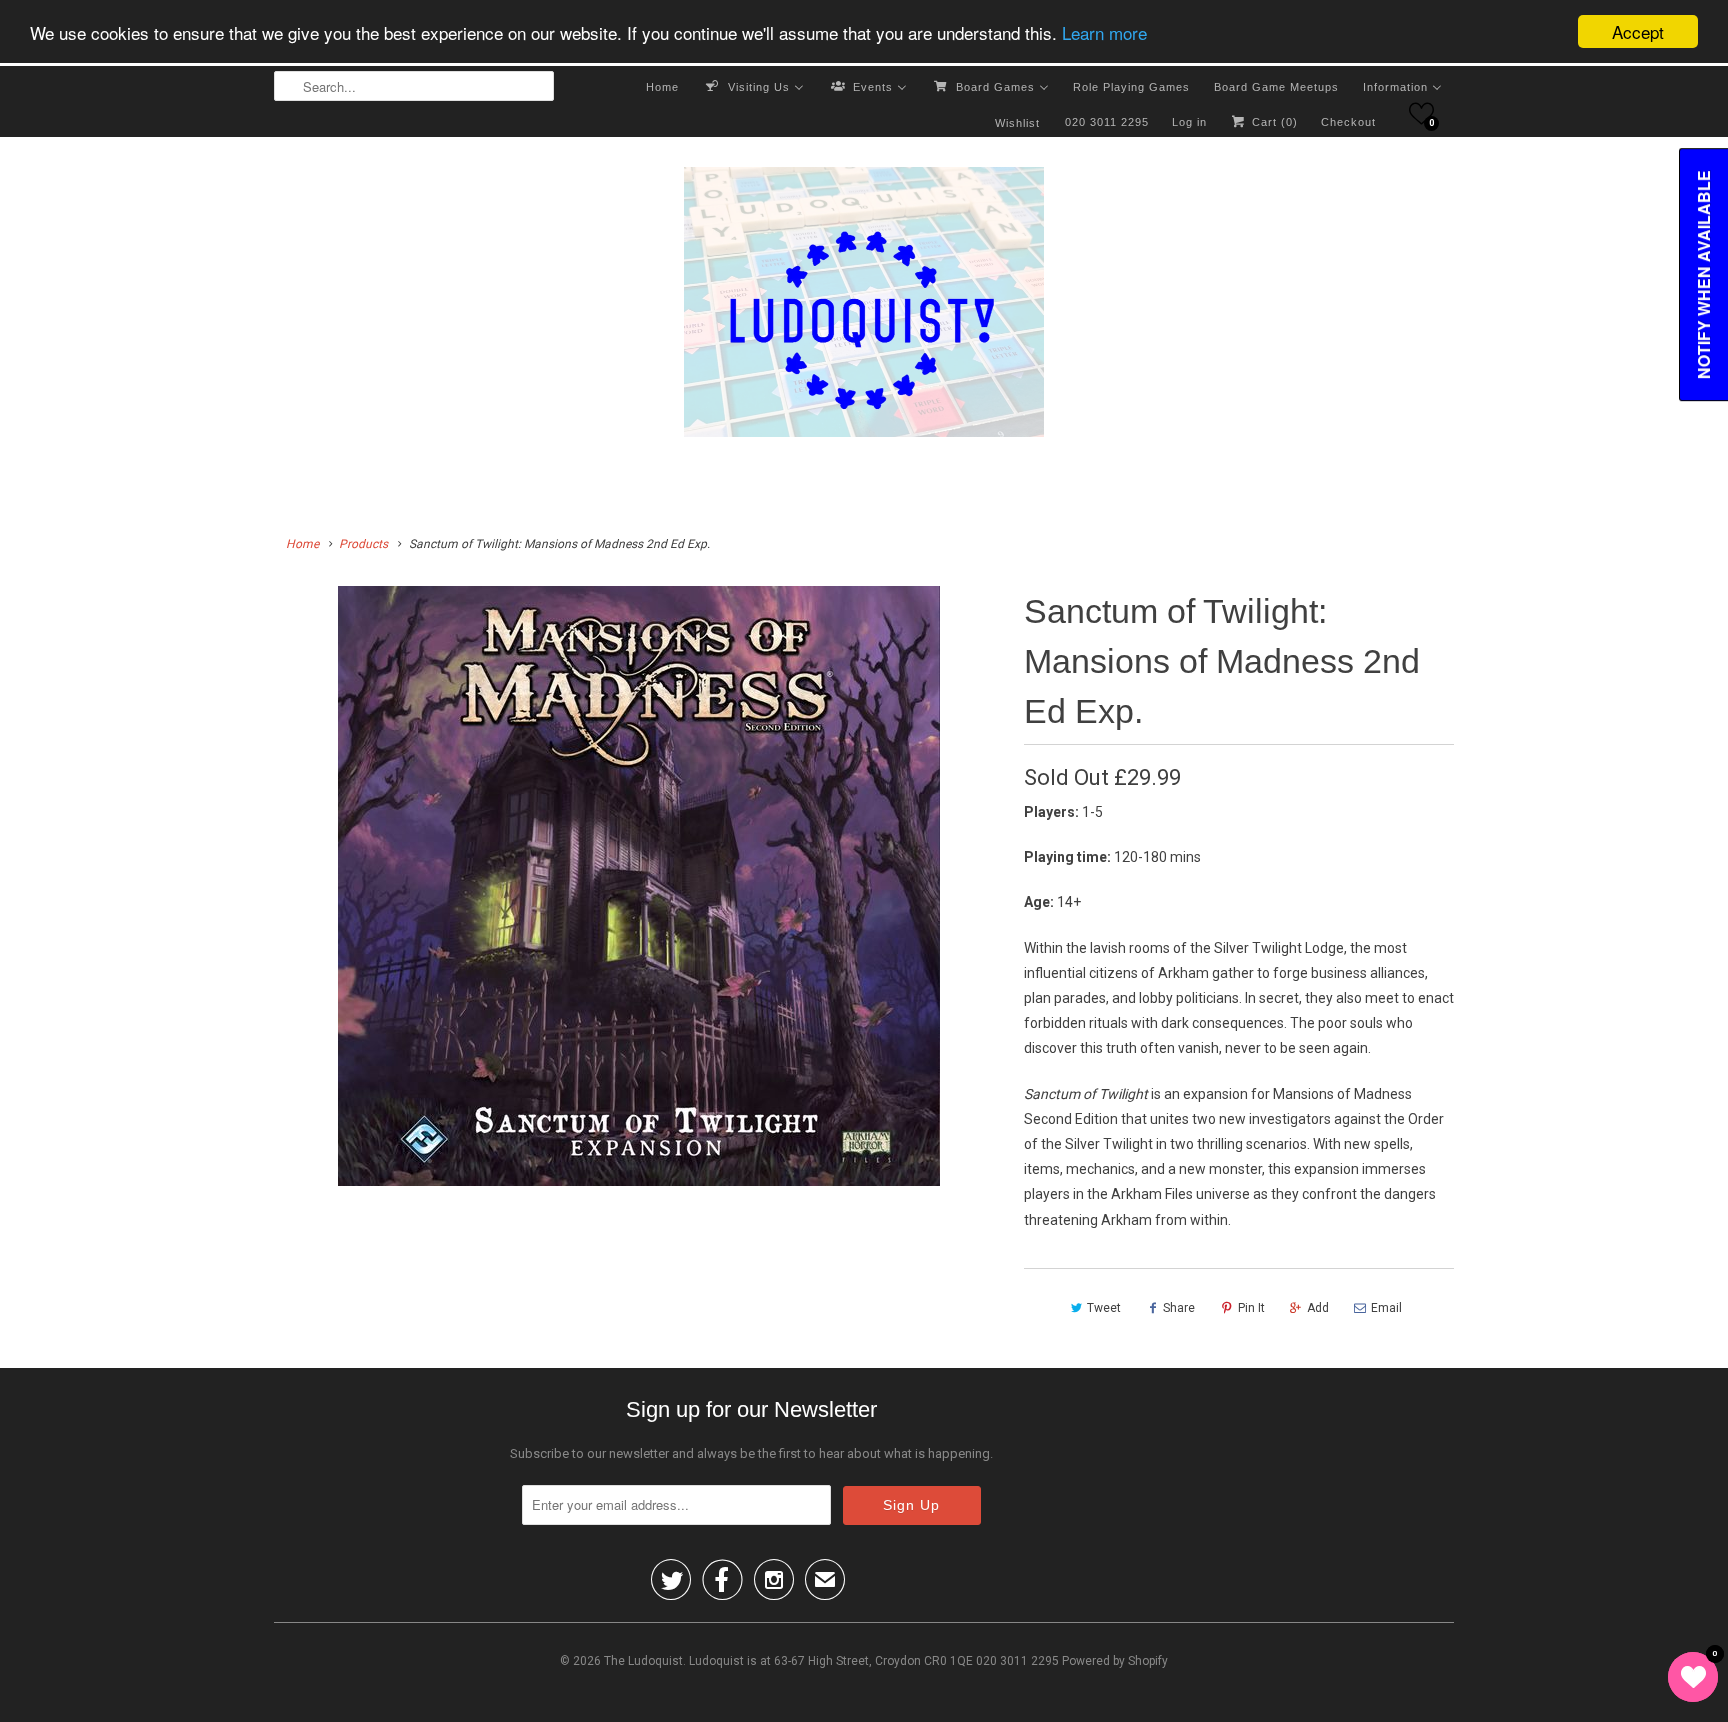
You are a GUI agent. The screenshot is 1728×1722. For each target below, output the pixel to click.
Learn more (1104, 32)
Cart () (1273, 122)
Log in (1189, 122)
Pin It (1251, 1308)
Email (1386, 1308)
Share (1179, 1308)
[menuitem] (662, 86)
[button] (1421, 113)
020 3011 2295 (1107, 122)
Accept (1638, 31)
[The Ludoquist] (864, 306)
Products (363, 544)
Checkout (1348, 122)
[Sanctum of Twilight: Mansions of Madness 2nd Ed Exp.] (639, 886)
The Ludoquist (643, 1661)
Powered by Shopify (1115, 1661)
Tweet (1104, 1308)
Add (1318, 1308)
